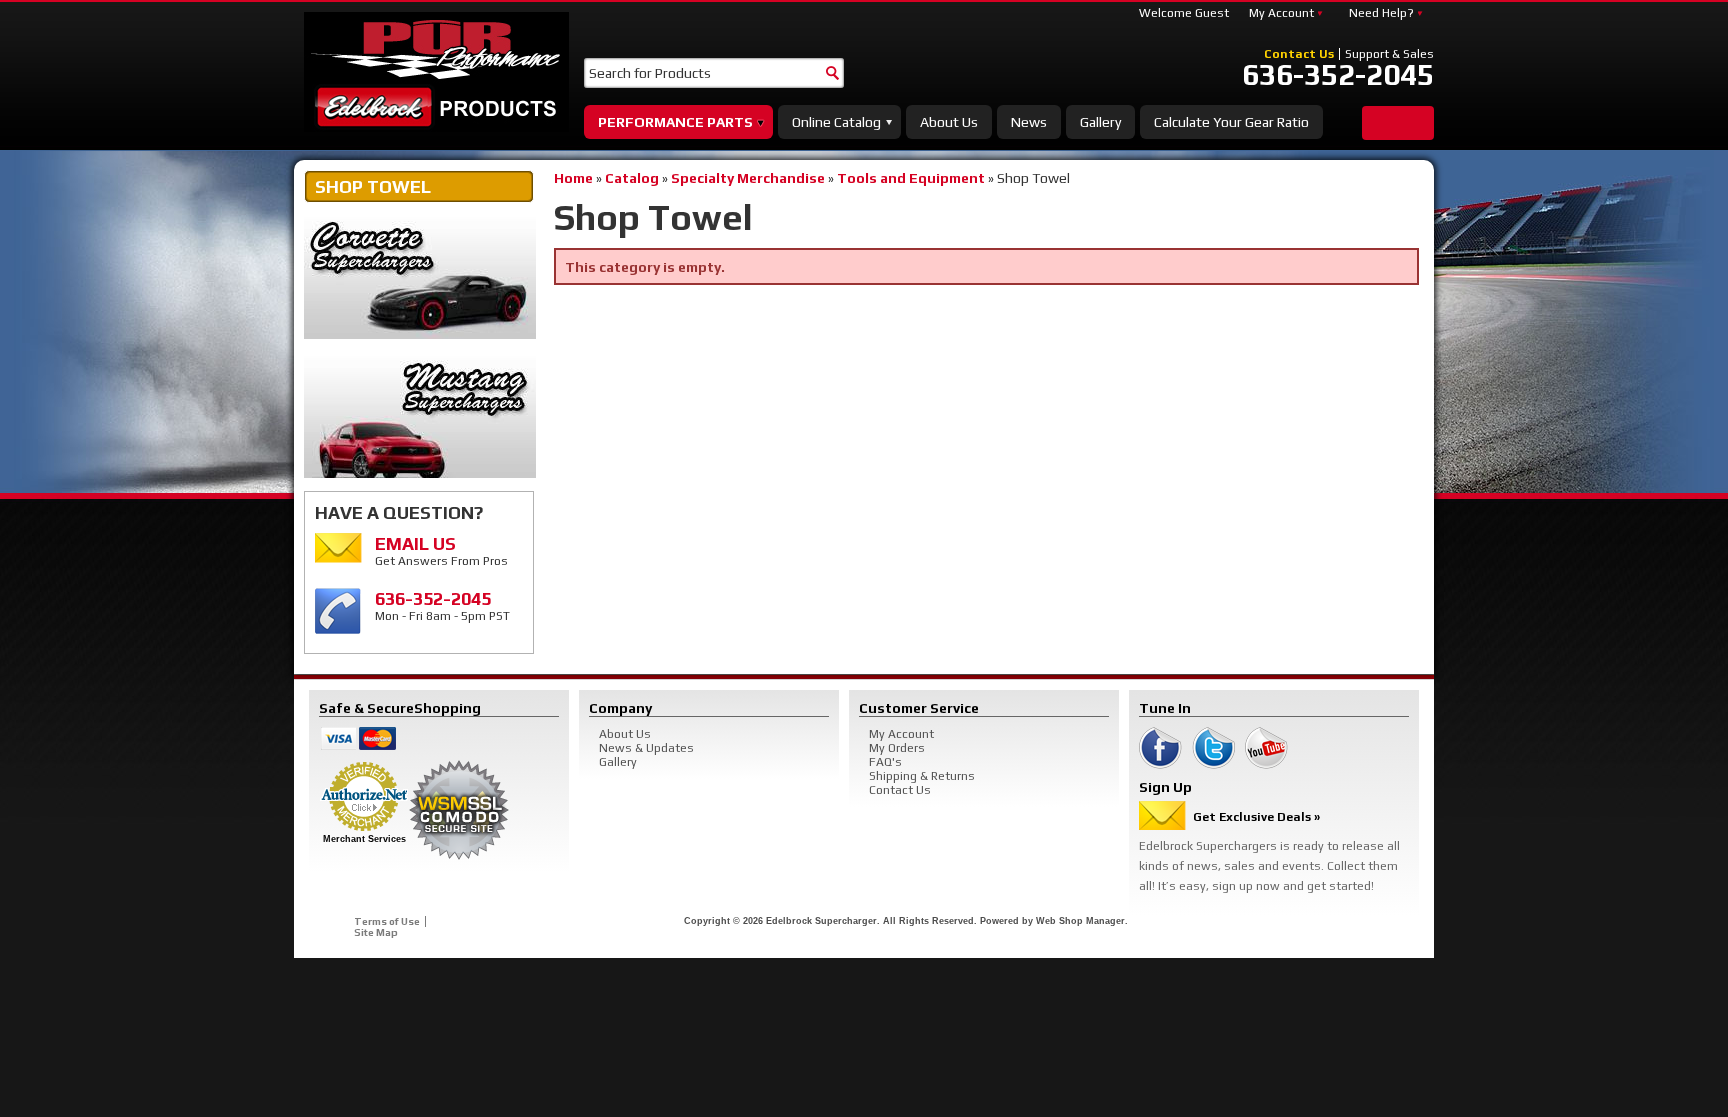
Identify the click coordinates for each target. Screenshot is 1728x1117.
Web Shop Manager (1080, 921)
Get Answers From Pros (441, 550)
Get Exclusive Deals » (1256, 817)
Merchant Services (364, 839)
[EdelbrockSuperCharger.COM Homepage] (436, 72)
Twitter (1213, 748)
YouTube (1266, 748)
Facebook (1160, 748)
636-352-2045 (1338, 75)
